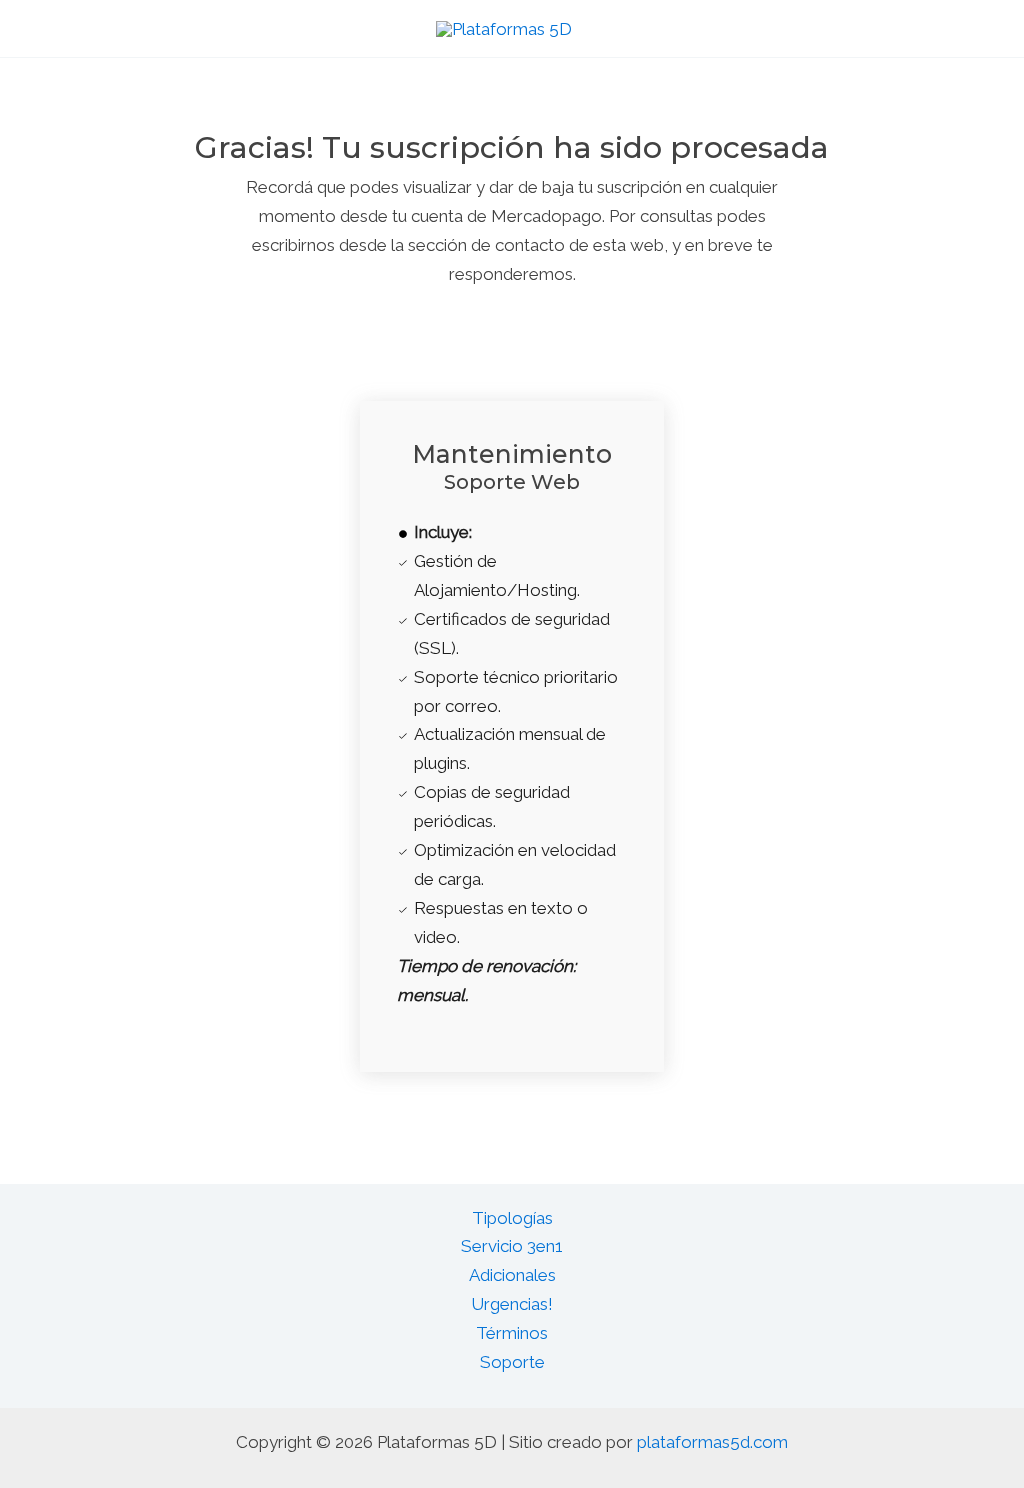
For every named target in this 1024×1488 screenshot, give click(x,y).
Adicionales (512, 1275)
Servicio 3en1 (512, 1246)
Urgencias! (512, 1304)
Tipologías (512, 1218)
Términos (512, 1333)
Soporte (512, 1362)
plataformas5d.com (712, 1442)
